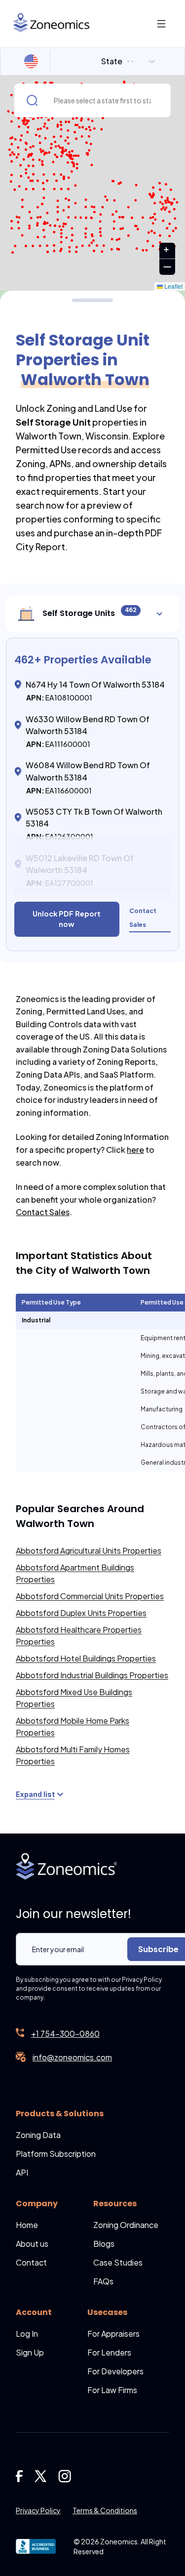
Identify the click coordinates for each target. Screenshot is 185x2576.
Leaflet (173, 286)
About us (32, 2244)
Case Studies (118, 2262)
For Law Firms (112, 2390)
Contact (31, 2262)
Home (27, 2225)
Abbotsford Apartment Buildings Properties (75, 1573)
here (135, 1150)
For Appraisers (113, 2334)
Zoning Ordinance (126, 2225)
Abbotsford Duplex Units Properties (81, 1613)
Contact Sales (43, 1212)
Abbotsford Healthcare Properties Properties (79, 1636)
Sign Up (30, 2352)
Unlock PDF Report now (67, 919)
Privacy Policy (38, 2510)
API (22, 2172)
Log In (27, 2334)
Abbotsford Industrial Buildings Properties (92, 1675)
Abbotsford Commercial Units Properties (90, 1596)
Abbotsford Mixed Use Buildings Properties (74, 1698)
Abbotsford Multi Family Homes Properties (73, 1755)
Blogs (104, 2244)
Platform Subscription (56, 2154)
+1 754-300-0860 (65, 2033)
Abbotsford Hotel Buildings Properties (86, 1658)
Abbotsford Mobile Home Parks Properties (73, 1726)
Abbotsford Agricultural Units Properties (89, 1550)
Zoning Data (38, 2135)
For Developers (115, 2371)
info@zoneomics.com (72, 2057)
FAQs (103, 2281)
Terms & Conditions (105, 2510)
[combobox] (102, 61)
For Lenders (109, 2352)
